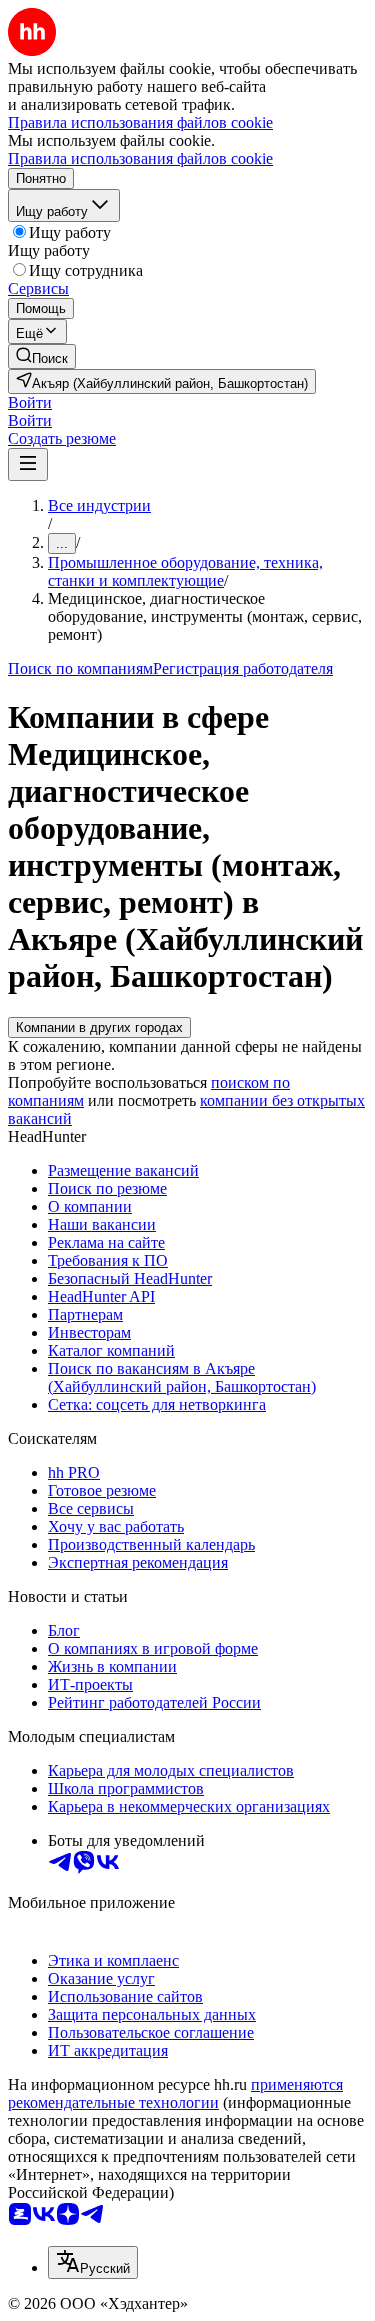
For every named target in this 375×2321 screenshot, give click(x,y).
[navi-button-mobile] (28, 464)
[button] (30, 402)
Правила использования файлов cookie (140, 158)
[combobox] (93, 2262)
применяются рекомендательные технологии (175, 2093)
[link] (42, 356)
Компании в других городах (99, 1027)
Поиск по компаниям (80, 668)
